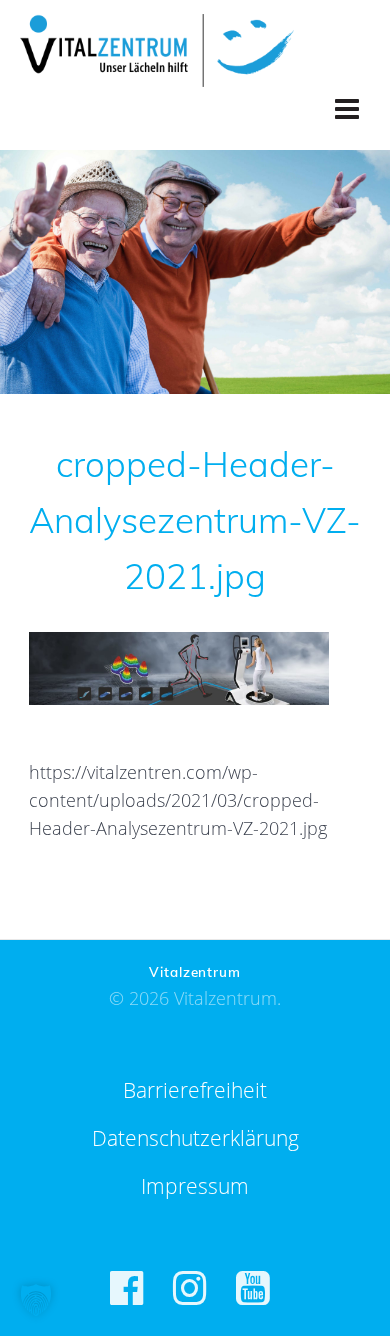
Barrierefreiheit (195, 1090)
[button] (36, 1300)
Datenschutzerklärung (195, 1138)
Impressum (195, 1186)
